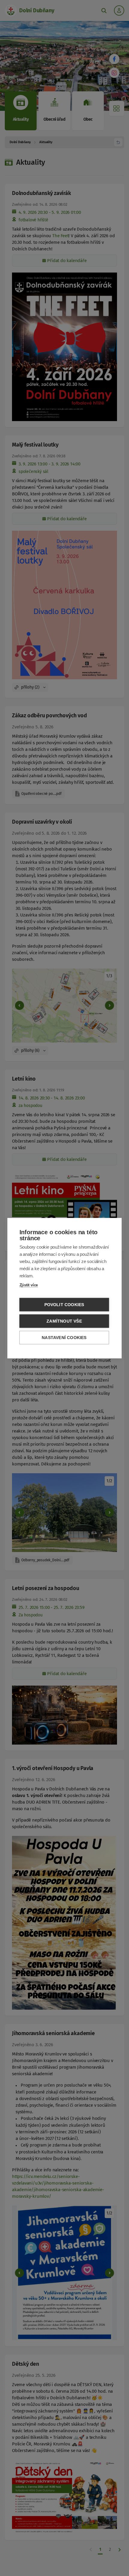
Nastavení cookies (64, 1337)
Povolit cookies (64, 1304)
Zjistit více (29, 1285)
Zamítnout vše (64, 1321)
